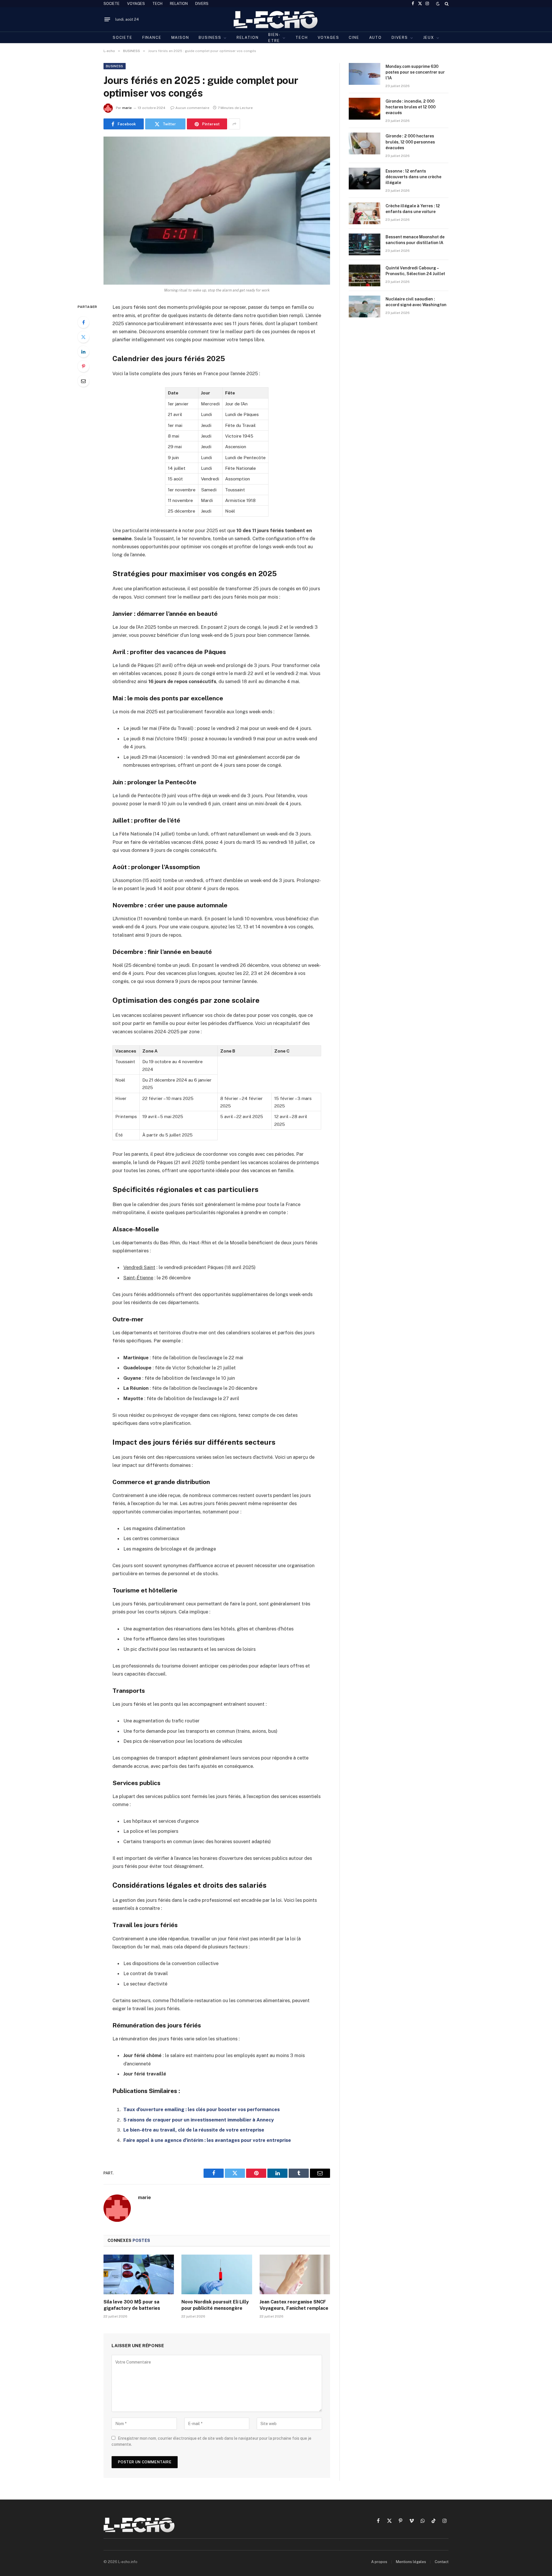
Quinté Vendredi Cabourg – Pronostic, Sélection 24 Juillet (415, 271)
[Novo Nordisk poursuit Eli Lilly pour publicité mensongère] (217, 2274)
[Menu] (107, 20)
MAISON (180, 38)
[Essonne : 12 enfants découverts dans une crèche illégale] (365, 179)
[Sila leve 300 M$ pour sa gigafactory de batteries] (139, 2274)
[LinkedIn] (83, 352)
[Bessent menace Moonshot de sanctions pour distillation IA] (365, 244)
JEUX (429, 38)
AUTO (375, 38)
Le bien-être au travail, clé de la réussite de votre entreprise (194, 2130)
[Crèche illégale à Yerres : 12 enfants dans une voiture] (365, 213)
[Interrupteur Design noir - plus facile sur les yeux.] (438, 4)
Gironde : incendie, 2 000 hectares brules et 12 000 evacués (411, 107)
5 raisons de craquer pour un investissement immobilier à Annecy (199, 2120)
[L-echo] (276, 19)
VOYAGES (136, 4)
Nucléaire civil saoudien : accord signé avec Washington (416, 302)
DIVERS (202, 4)
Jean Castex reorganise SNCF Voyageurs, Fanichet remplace (294, 2305)
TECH (157, 4)
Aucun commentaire (192, 108)
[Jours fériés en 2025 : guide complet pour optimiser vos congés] (217, 211)
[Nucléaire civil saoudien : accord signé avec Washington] (365, 306)
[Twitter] (83, 337)
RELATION (179, 4)
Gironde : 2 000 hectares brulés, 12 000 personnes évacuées (410, 142)
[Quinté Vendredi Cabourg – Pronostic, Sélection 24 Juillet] (365, 275)
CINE (354, 38)
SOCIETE (112, 4)
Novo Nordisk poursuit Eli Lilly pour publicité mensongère (215, 2305)
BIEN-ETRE (274, 38)
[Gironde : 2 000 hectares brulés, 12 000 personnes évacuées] (365, 143)
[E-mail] (83, 381)
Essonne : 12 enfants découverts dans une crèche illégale (413, 177)
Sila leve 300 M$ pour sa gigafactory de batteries (132, 2305)
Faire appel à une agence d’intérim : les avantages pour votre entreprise (207, 2140)
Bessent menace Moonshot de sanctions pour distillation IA (415, 240)
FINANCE (152, 38)
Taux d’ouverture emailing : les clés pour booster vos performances (202, 2109)
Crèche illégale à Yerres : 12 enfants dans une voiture (413, 209)
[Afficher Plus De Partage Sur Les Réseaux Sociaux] (234, 124)
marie (127, 108)
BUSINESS (210, 38)
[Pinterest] (83, 366)
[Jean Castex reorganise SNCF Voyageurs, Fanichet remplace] (295, 2274)
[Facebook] (83, 322)
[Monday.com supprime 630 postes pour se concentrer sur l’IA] (365, 74)
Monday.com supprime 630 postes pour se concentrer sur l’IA (415, 72)
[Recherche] (446, 4)
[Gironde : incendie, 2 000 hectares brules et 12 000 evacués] (365, 109)
